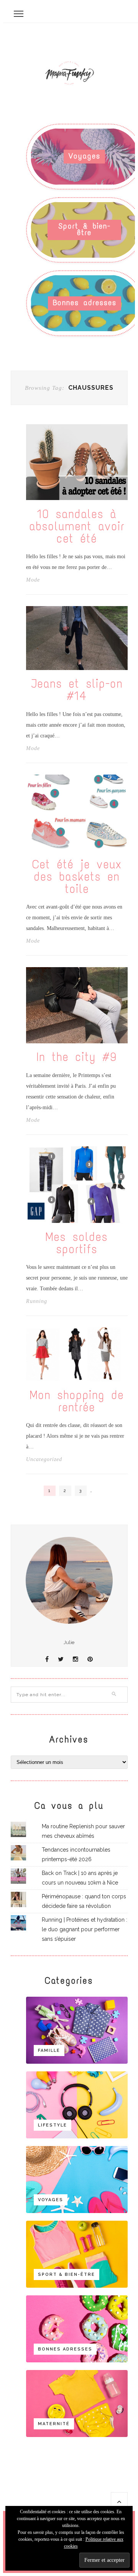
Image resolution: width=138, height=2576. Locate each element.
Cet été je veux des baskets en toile (77, 877)
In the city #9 (77, 1057)
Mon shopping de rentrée (77, 1401)
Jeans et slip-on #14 (77, 690)
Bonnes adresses (85, 303)
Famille (49, 2051)
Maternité (54, 2424)
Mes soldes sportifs (77, 1243)
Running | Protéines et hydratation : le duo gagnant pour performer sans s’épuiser (85, 1929)
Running (37, 1301)
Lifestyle (53, 2125)
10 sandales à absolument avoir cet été (77, 526)
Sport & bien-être (85, 229)
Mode (33, 580)
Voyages (85, 156)
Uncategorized (44, 1460)
